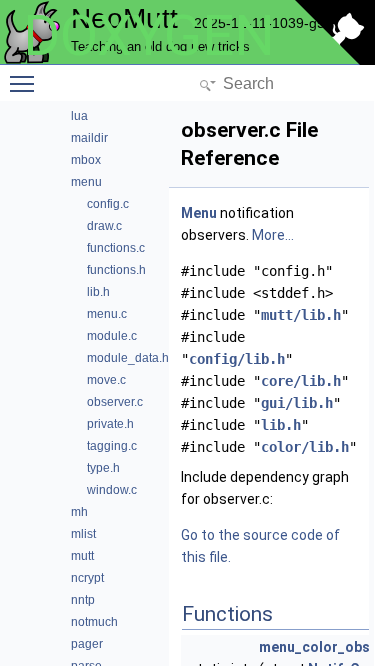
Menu (199, 213)
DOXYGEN (149, 36)
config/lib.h (237, 359)
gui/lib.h (297, 403)
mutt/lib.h (301, 315)
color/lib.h (305, 447)
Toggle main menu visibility (26, 83)
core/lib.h (301, 381)
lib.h (281, 425)
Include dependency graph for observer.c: (265, 488)
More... (273, 235)
